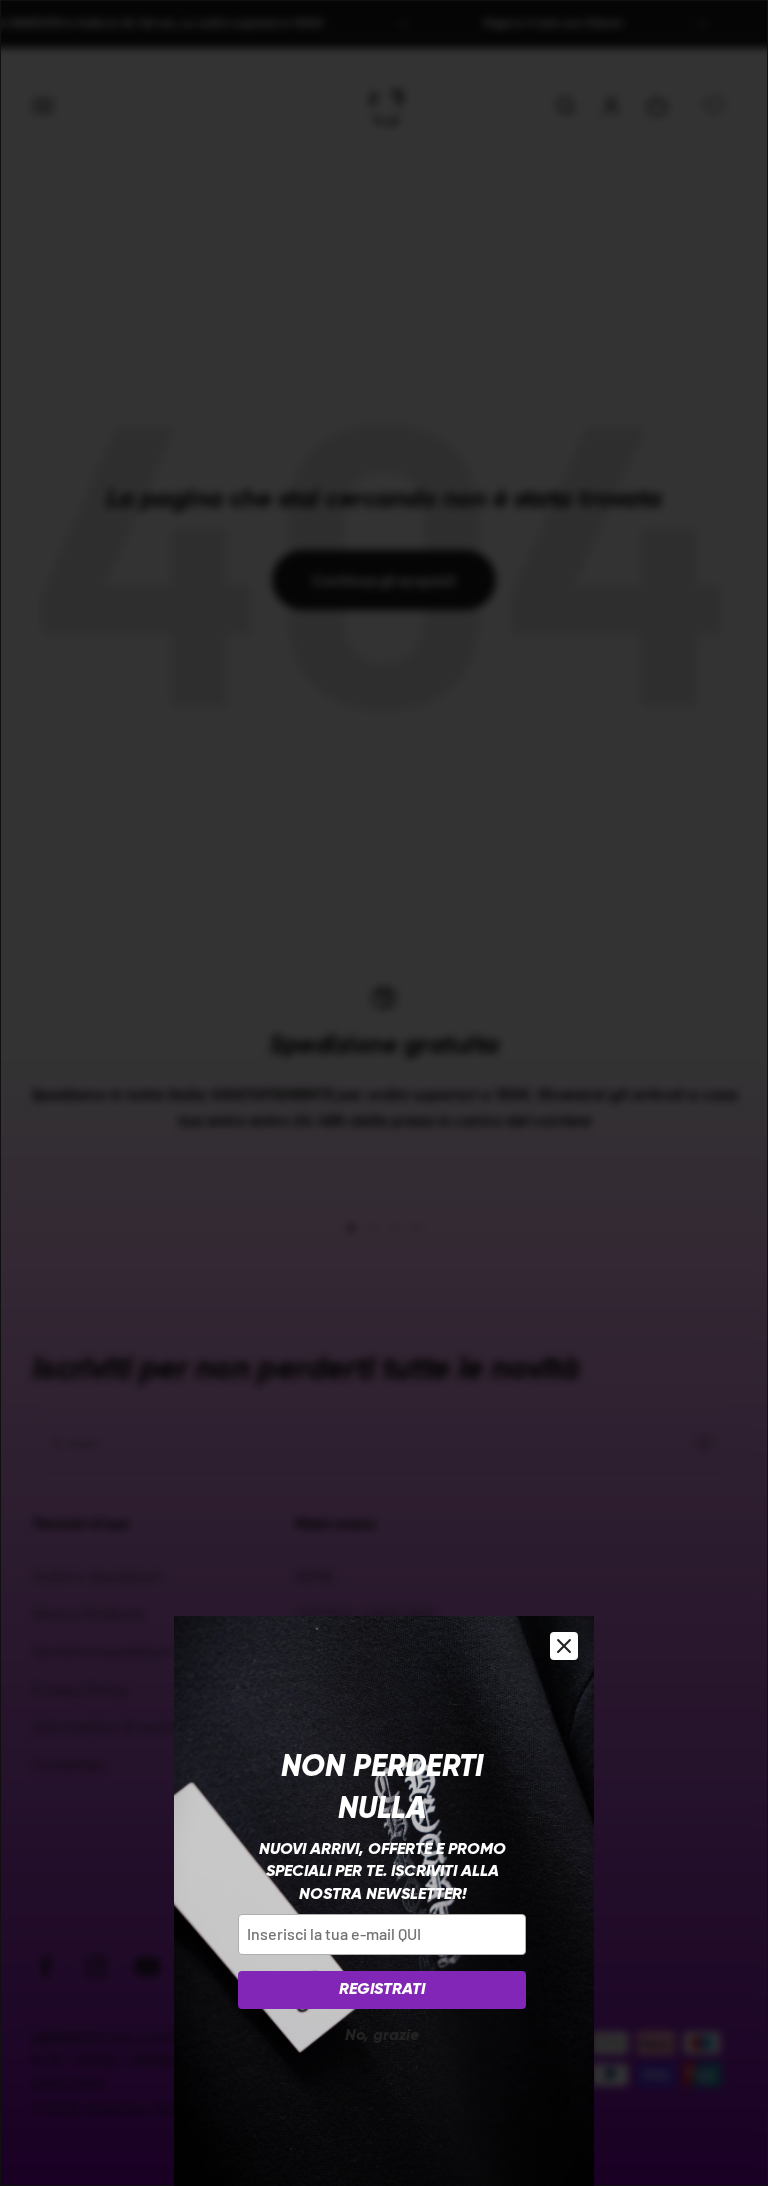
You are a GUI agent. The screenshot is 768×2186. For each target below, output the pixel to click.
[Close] (564, 1646)
